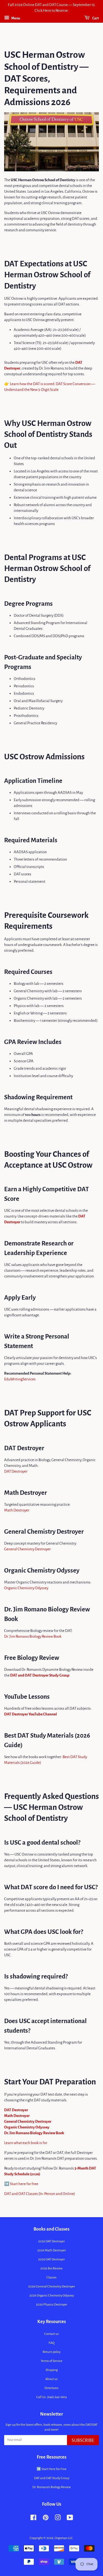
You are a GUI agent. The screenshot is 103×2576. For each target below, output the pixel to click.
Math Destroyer (17, 1510)
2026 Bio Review (51, 2268)
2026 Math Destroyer (52, 2250)
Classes (51, 2278)
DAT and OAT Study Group (52, 2478)
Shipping (52, 2370)
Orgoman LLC (64, 2538)
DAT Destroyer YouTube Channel (30, 1714)
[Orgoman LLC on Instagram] (58, 2519)
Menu (15, 18)
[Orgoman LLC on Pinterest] (46, 2519)
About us (51, 2379)
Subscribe (83, 2441)
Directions (51, 2388)
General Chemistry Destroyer (27, 1549)
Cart (95, 18)
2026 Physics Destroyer (52, 2305)
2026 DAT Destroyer (51, 2241)
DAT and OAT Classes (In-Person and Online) (40, 2194)
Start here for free (24, 2184)
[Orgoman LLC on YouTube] (70, 2519)
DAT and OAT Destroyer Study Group (40, 1675)
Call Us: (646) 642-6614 (51, 2397)
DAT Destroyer (16, 1471)
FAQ (51, 2343)
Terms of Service (51, 2361)
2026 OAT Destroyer (51, 2259)
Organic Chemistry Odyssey (26, 1588)
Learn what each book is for (26, 2143)
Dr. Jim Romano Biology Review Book (33, 1636)
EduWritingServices (20, 1379)
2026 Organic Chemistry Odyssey (52, 2296)
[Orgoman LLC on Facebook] (33, 2519)
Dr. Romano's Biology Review (52, 2487)
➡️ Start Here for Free (51, 2469)
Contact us (51, 2334)
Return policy (51, 2352)
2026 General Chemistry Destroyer (52, 2287)
